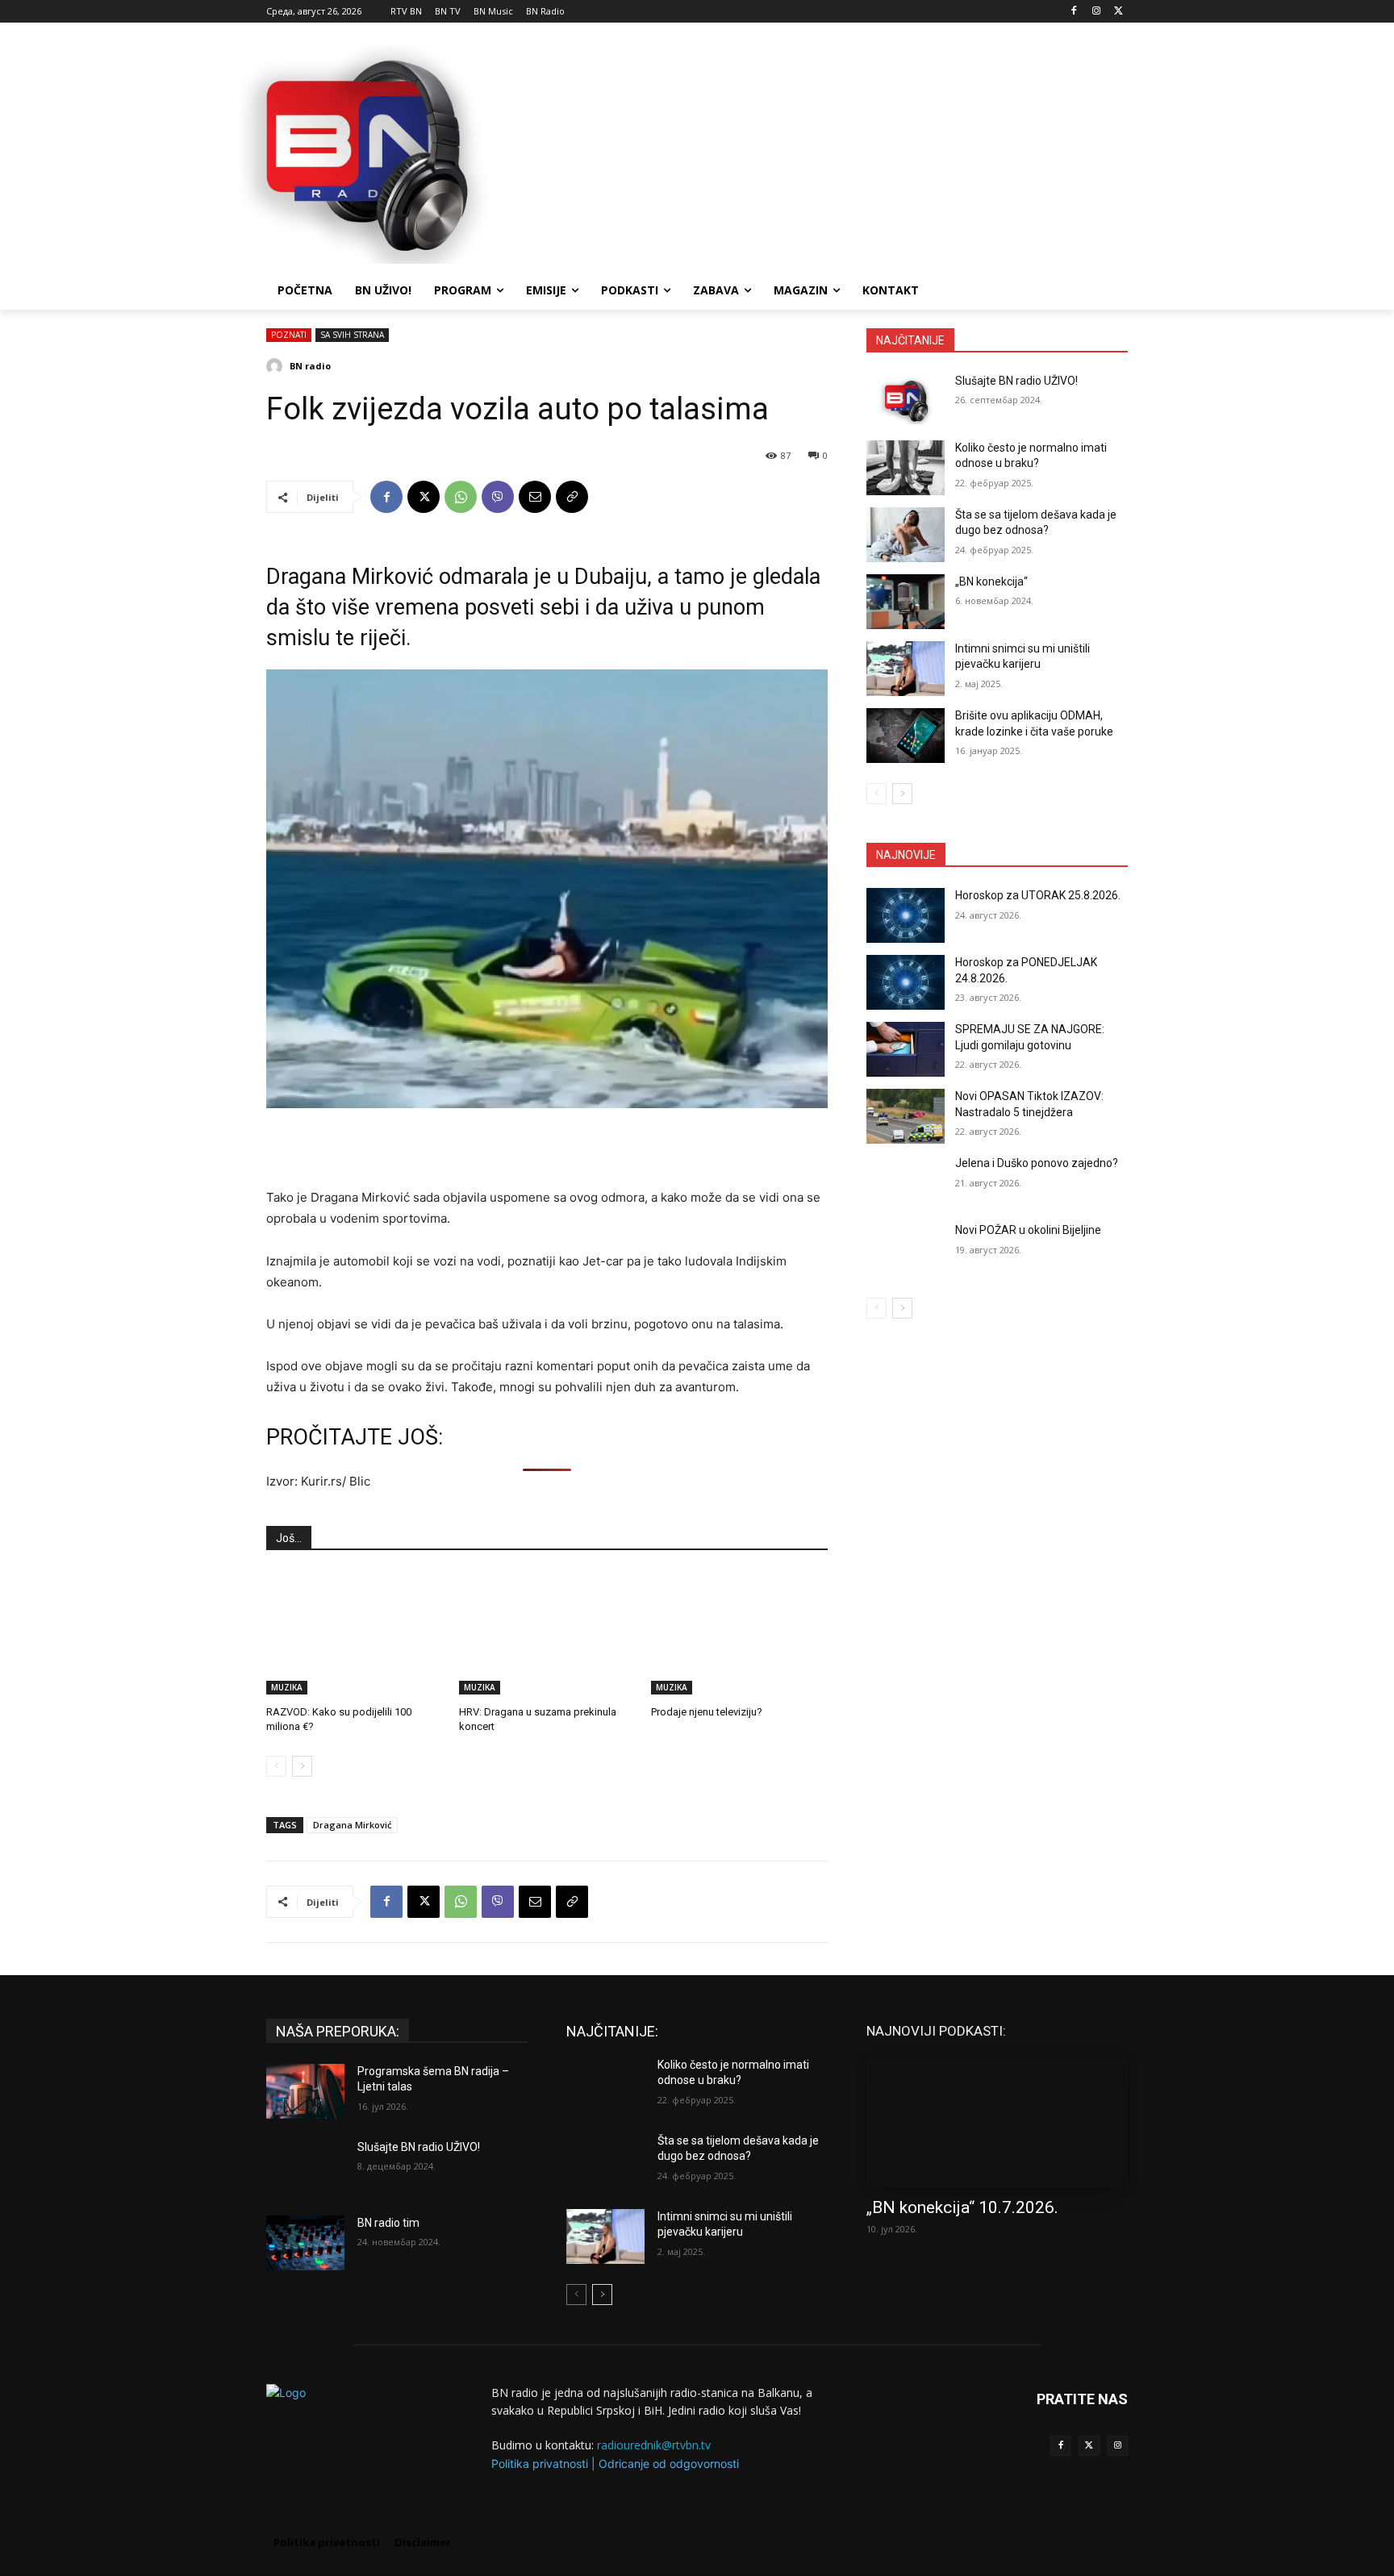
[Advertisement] (818, 152)
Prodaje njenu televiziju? (707, 1712)
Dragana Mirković (352, 1825)
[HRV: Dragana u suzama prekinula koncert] (547, 1633)
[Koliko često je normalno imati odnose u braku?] (906, 468)
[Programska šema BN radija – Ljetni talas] (305, 2091)
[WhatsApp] (461, 497)
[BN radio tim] (305, 2243)
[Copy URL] (572, 497)
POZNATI (289, 335)
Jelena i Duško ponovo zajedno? (1037, 1163)
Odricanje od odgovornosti (669, 2463)
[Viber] (498, 497)
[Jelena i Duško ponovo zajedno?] (906, 1183)
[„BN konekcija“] (906, 602)
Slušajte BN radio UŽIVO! (1016, 381)
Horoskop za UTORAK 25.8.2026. (1038, 895)
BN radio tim (388, 2223)
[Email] (535, 497)
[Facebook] (1074, 12)
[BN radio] (277, 366)
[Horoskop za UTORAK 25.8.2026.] (906, 915)
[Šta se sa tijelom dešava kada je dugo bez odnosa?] (906, 535)
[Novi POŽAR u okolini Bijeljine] (906, 1250)
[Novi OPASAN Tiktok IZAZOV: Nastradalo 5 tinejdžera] (906, 1116)
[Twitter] (1089, 2446)
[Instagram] (1096, 12)
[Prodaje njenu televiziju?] (739, 1633)
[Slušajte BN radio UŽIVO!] (906, 401)
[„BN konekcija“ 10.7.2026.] (997, 2122)
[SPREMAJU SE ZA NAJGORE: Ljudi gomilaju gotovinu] (906, 1049)
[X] (1119, 12)
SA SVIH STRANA (352, 335)
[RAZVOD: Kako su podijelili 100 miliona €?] (355, 1633)
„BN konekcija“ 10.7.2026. (962, 2207)
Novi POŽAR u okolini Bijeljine (1028, 1230)
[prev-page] (276, 1766)
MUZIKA (287, 1687)
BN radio (310, 366)
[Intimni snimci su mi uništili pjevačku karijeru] (906, 669)
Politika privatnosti (540, 2463)
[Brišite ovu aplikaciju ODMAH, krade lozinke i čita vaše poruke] (906, 736)
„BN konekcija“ (991, 581)
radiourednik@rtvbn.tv (654, 2445)
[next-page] (302, 1766)
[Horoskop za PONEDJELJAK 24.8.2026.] (906, 982)
